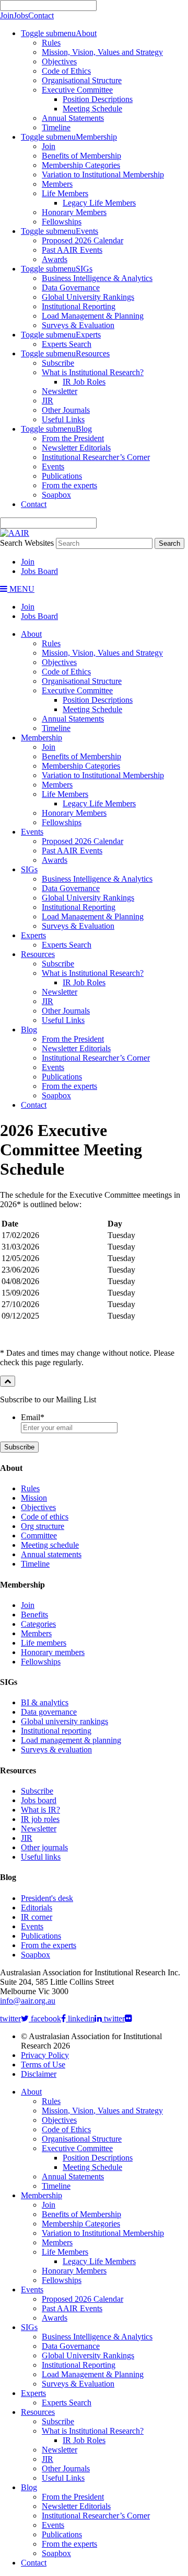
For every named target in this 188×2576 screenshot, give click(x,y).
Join (7, 15)
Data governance (49, 1712)
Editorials (37, 1908)
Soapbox (56, 495)
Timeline (56, 127)
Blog (84, 429)
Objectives (59, 61)
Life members (44, 1643)
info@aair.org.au (28, 2001)
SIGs (84, 269)
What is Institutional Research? (93, 372)
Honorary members (53, 1652)
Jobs (21, 15)
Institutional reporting (56, 1731)
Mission (34, 1498)
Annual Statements (73, 118)
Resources (93, 353)
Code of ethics (45, 1517)
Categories (38, 1624)
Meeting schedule (50, 1545)
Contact (41, 15)
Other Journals (66, 410)
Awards (55, 259)
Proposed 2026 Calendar (83, 240)
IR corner (37, 1917)
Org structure (43, 1526)
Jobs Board (39, 571)
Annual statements (51, 1554)
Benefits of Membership (81, 156)
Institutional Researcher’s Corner (96, 457)
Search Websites (27, 543)
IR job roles (40, 1819)
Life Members (65, 193)
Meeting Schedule (92, 109)
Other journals (44, 1847)
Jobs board (39, 1800)
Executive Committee (77, 90)
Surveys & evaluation (56, 1750)
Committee (39, 1536)
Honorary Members (74, 212)
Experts (88, 335)
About (86, 33)
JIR (48, 401)
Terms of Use (43, 2065)
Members (57, 184)
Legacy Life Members (99, 203)
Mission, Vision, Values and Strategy (102, 52)
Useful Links (63, 419)
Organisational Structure (82, 80)
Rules (51, 43)
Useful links (41, 1857)
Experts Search (67, 344)
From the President (73, 438)
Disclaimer (39, 2074)
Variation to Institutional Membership (103, 175)
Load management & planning (71, 1740)
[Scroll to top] (8, 1381)
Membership (96, 137)
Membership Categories (81, 165)
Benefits (34, 1615)
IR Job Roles (84, 382)
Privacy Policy (45, 2055)
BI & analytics (45, 1702)
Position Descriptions (98, 99)
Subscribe (58, 363)
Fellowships (62, 222)
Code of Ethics (66, 71)
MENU (21, 589)
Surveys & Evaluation (78, 325)
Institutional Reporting (79, 306)
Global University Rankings (88, 297)
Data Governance (71, 288)
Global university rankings (64, 1721)
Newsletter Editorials (76, 448)
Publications (62, 476)
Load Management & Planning (93, 316)
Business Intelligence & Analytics (97, 278)
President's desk (47, 1898)
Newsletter (60, 391)
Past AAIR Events (72, 250)
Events (87, 231)
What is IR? (40, 1810)
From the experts (69, 485)
